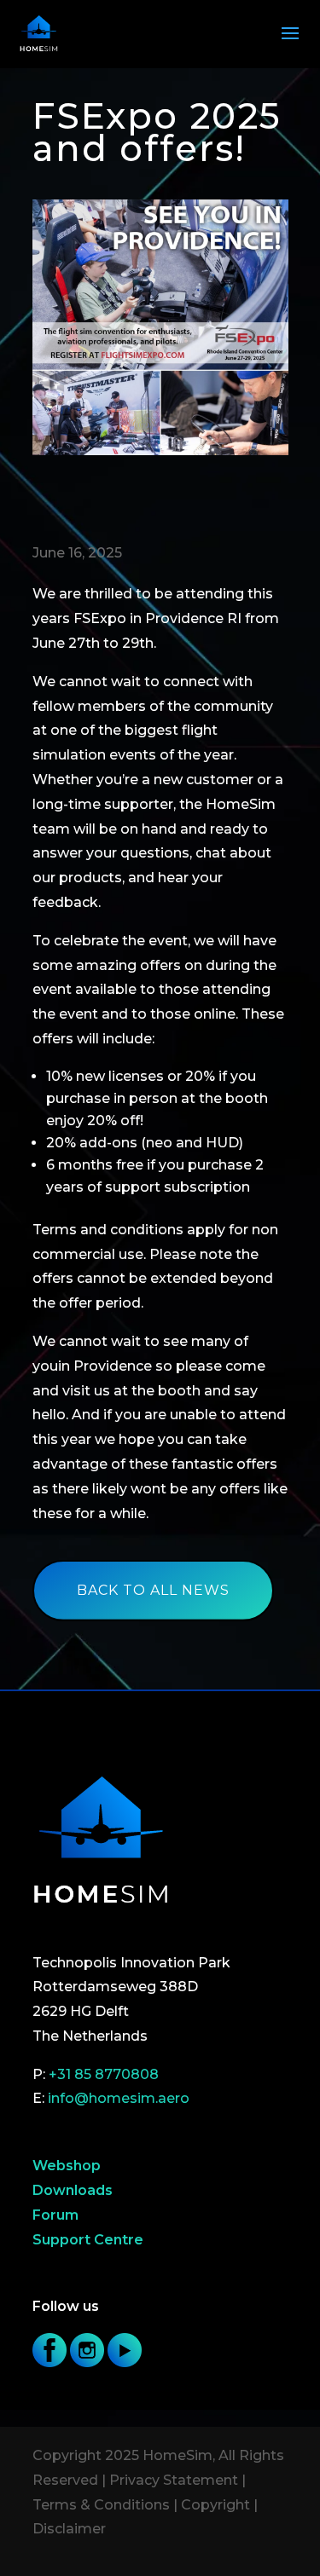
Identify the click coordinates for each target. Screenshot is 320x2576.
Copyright (215, 2505)
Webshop (67, 2166)
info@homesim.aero (119, 2098)
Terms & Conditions (101, 2505)
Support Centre (88, 2240)
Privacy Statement (174, 2480)
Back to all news (153, 1590)
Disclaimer (69, 2529)
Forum (55, 2215)
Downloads (73, 2190)
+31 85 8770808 (104, 2074)
